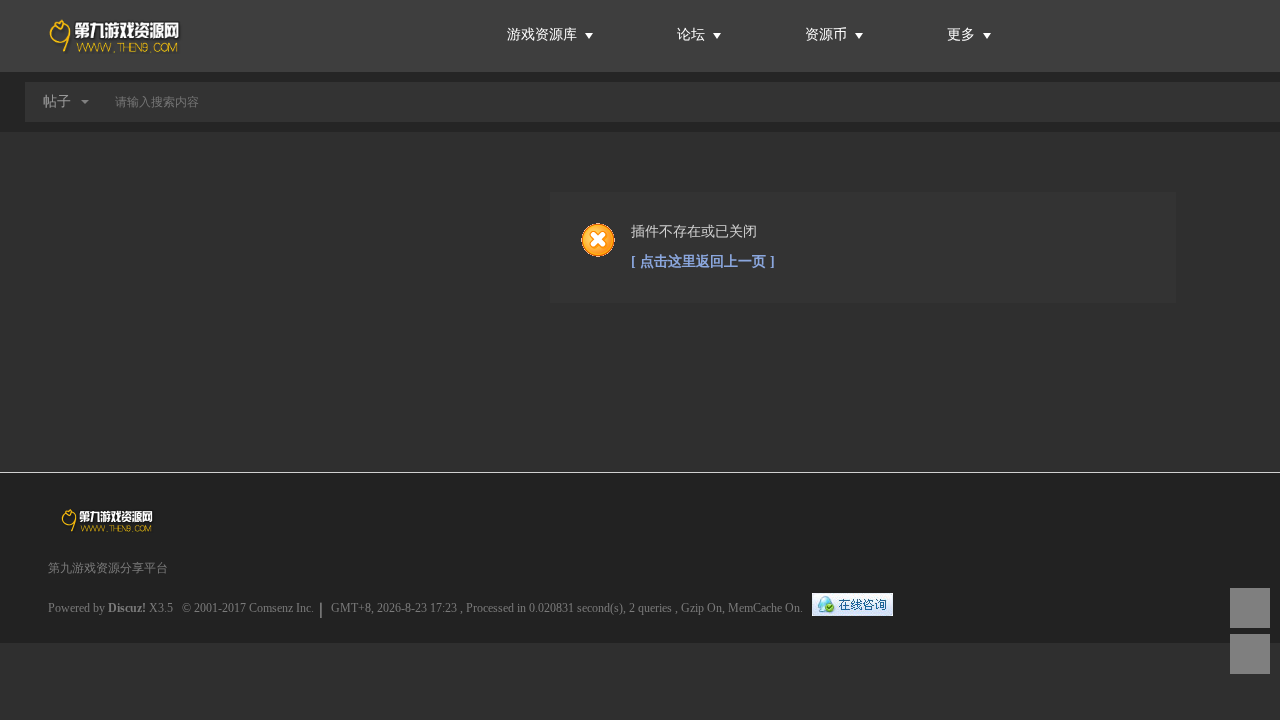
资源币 (828, 34)
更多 (963, 34)
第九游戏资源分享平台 (108, 568)
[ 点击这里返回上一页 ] (703, 261)
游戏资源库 (544, 34)
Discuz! (127, 608)
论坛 (691, 34)
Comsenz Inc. (281, 608)
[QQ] (852, 605)
